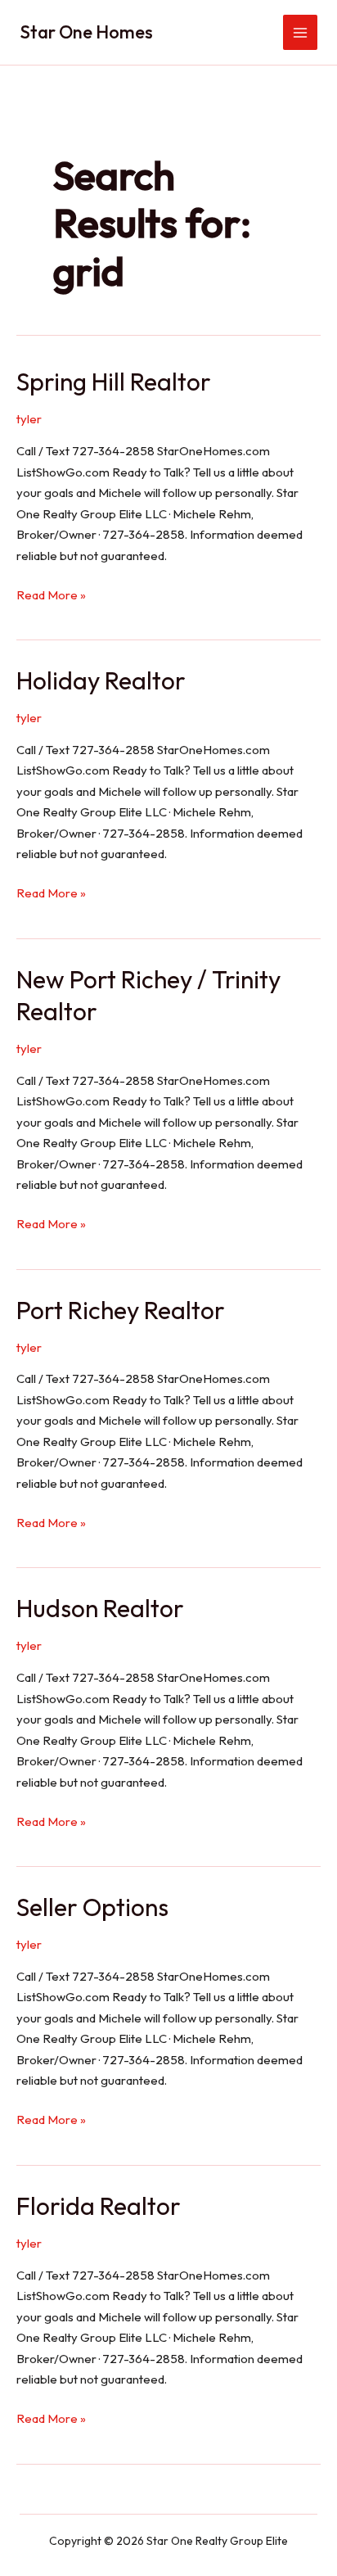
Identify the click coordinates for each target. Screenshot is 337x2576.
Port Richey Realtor (121, 1310)
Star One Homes (86, 32)
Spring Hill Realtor (114, 382)
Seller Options (92, 1907)
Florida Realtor (99, 2206)
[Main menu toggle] (301, 32)
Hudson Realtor (100, 1608)
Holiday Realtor (101, 680)
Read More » (51, 596)
